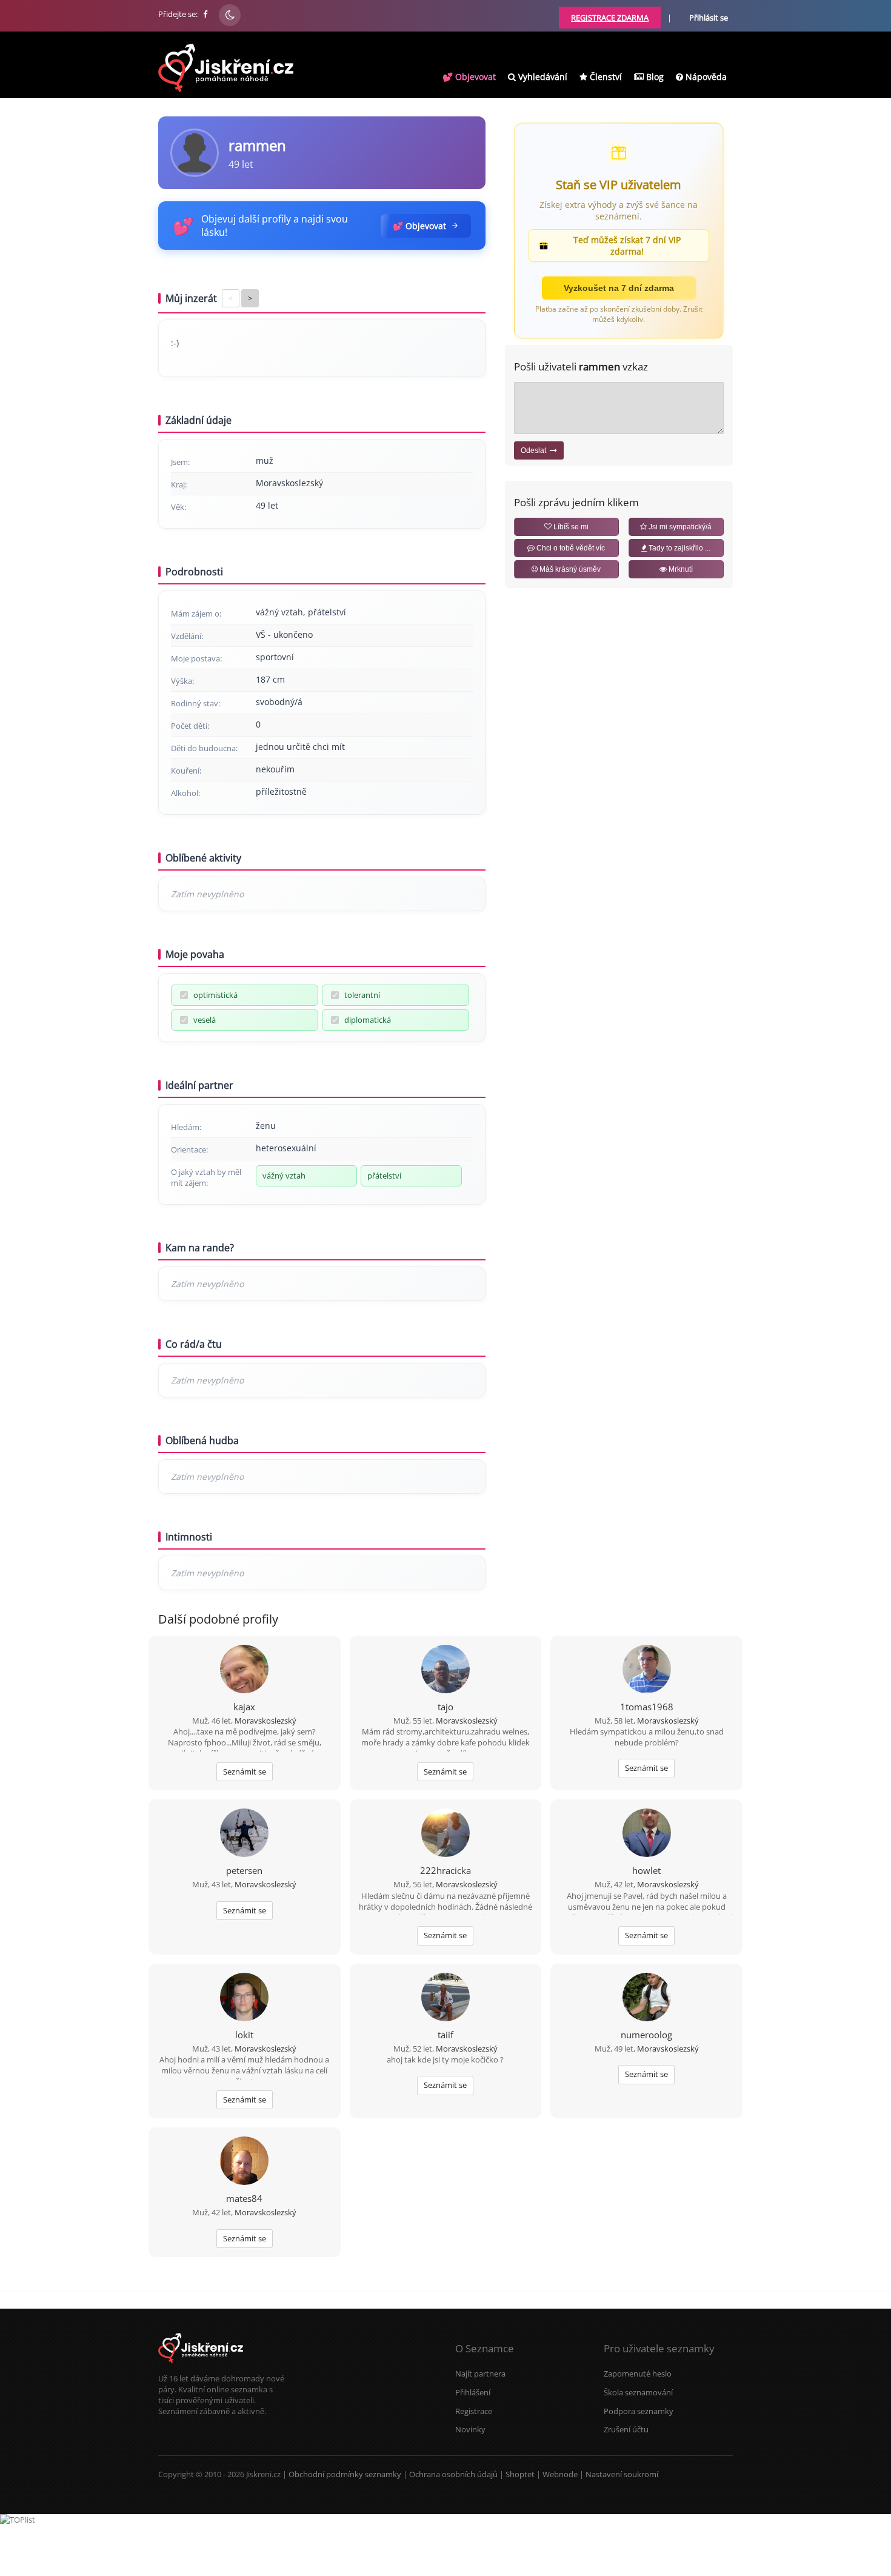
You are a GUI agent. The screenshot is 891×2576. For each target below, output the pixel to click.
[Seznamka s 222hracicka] (446, 1834)
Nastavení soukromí (622, 2474)
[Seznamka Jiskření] (201, 2367)
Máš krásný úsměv (569, 569)
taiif (446, 2035)
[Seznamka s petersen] (244, 1834)
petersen (244, 1870)
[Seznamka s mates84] (244, 2162)
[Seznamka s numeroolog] (647, 1998)
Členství (605, 77)
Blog (654, 77)
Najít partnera (480, 2374)
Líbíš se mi (570, 527)
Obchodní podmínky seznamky (345, 2474)
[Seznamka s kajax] (244, 1670)
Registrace (474, 2411)
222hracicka (446, 1870)
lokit (244, 2035)
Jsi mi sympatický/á (679, 527)
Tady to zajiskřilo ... (679, 548)
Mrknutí (680, 569)
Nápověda (705, 77)
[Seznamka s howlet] (647, 1834)
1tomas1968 (647, 1707)
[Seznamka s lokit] (244, 1998)
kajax (244, 1707)
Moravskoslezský (265, 1721)
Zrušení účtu (626, 2429)
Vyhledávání (542, 77)
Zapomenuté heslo (638, 2374)
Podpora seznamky (639, 2411)
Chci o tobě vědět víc (570, 548)
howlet (646, 1870)
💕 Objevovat (469, 77)
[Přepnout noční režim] (230, 15)
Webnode (560, 2474)
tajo (446, 1707)
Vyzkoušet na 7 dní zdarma (619, 288)
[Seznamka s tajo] (446, 1670)
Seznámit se (245, 1771)
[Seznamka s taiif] (446, 1998)
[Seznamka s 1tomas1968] (647, 1670)
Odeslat (535, 450)
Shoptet (520, 2474)
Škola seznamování (638, 2392)
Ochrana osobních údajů (453, 2474)
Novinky (470, 2429)
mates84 (244, 2198)
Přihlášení (473, 2392)
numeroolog (646, 2035)
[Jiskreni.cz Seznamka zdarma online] (206, 14)
